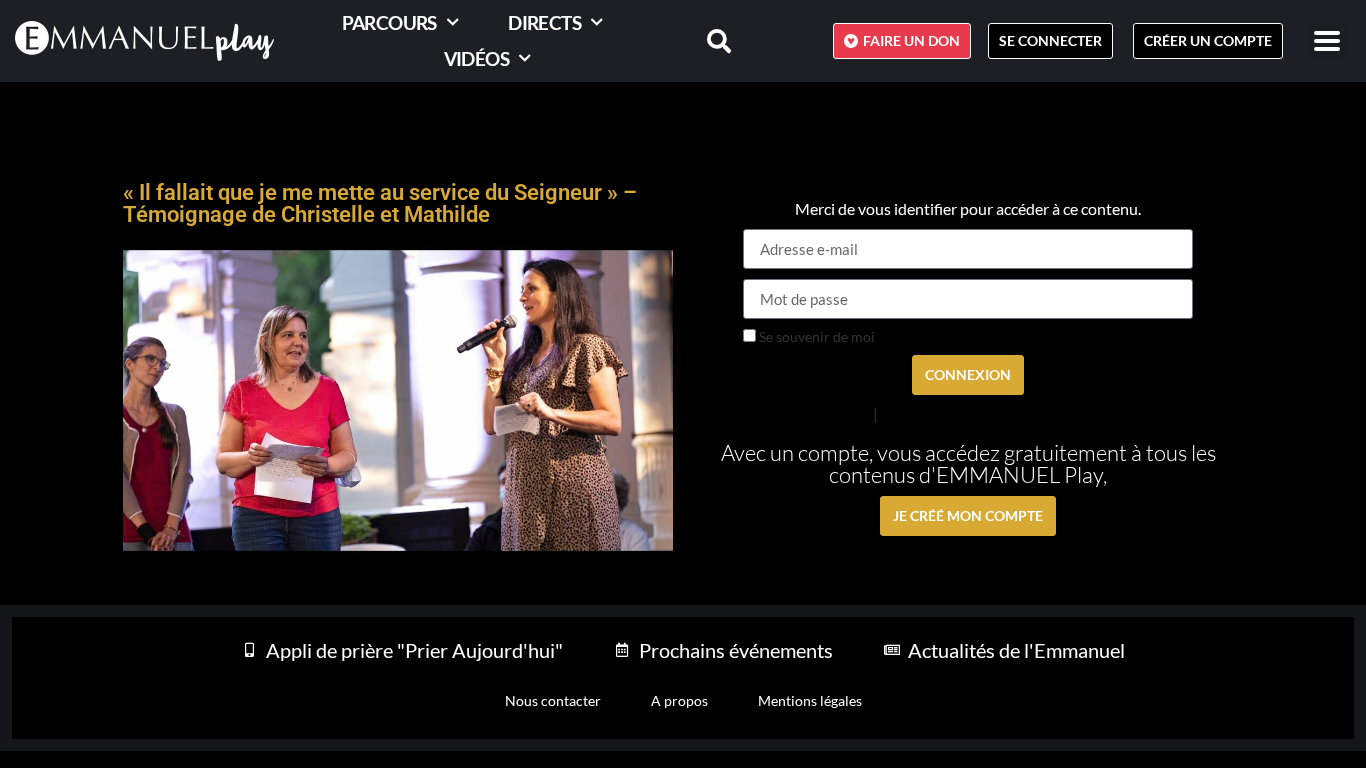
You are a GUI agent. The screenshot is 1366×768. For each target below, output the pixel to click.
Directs (544, 22)
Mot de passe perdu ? (808, 413)
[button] (1327, 41)
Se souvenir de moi (815, 337)
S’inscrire (909, 414)
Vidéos (476, 58)
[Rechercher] (707, 41)
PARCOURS (389, 22)
